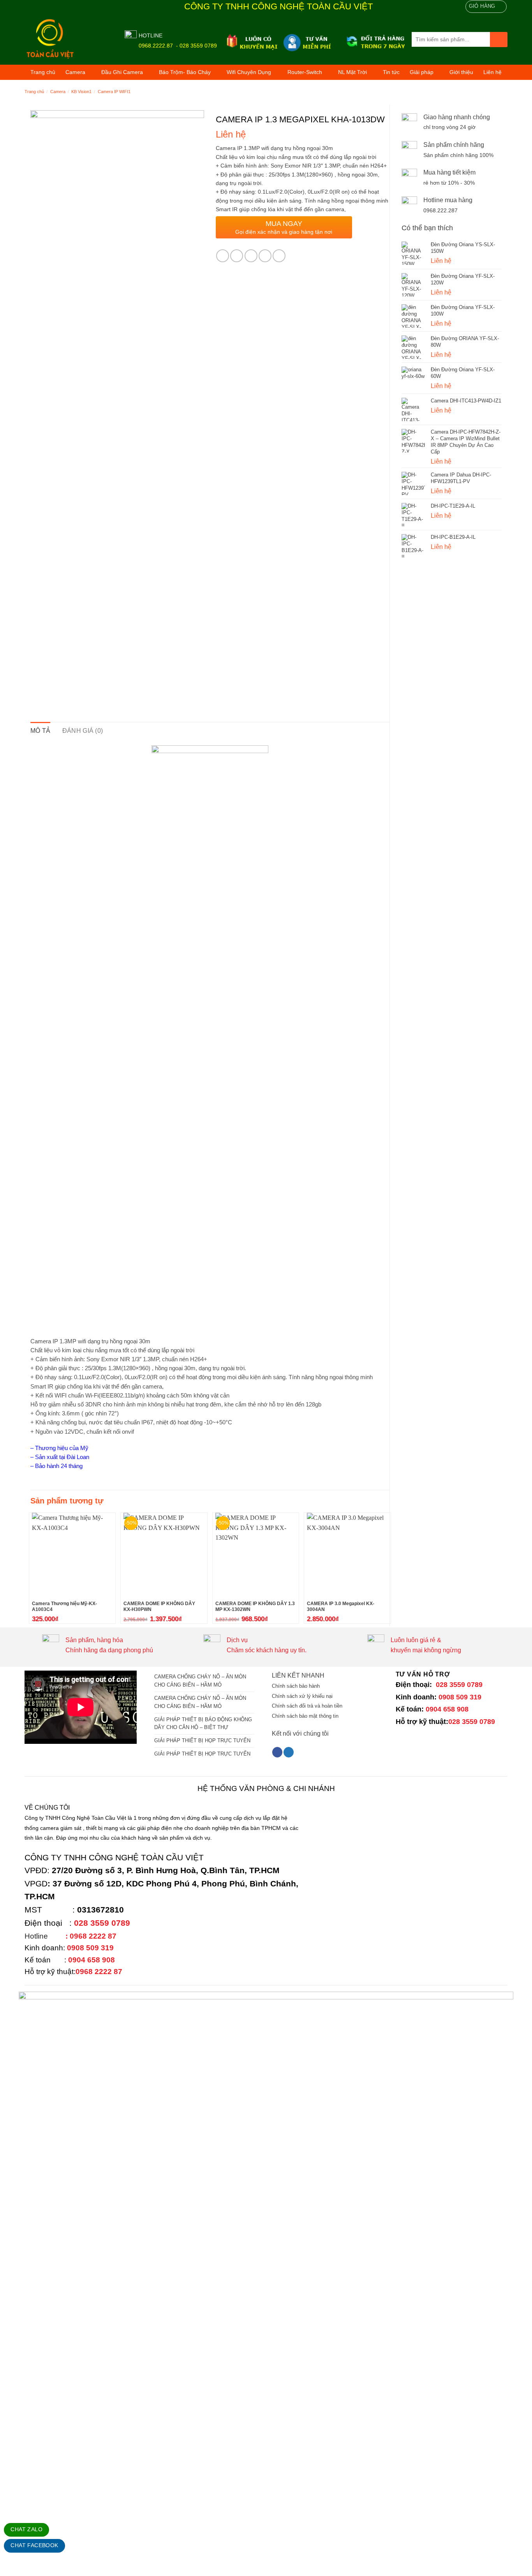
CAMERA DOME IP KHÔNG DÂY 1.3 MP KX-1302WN (255, 1607)
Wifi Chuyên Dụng (249, 72)
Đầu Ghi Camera (122, 72)
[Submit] (499, 40)
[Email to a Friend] (251, 256)
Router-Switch (305, 72)
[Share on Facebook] (223, 256)
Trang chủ (43, 72)
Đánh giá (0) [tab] (83, 731)
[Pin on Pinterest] (265, 256)
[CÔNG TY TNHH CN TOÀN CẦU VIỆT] (69, 39)
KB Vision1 (81, 92)
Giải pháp (422, 72)
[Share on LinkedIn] (279, 256)
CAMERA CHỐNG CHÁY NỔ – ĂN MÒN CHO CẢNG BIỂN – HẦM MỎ (200, 1681)
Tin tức (391, 72)
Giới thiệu (461, 72)
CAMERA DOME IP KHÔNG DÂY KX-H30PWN (159, 1607)
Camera (75, 72)
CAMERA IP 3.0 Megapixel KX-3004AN (341, 1607)
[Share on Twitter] (237, 256)
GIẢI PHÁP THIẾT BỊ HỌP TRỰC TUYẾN (202, 1741)
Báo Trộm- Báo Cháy (185, 72)
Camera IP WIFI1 (114, 92)
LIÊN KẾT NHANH (298, 1675)
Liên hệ (492, 72)
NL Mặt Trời (352, 72)
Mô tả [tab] (41, 731)
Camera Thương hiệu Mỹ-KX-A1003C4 (64, 1607)
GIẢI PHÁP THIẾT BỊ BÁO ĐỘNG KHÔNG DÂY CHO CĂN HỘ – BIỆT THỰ (203, 1724)
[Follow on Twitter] (289, 1752)
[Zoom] (41, 685)
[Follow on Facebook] (277, 1752)
